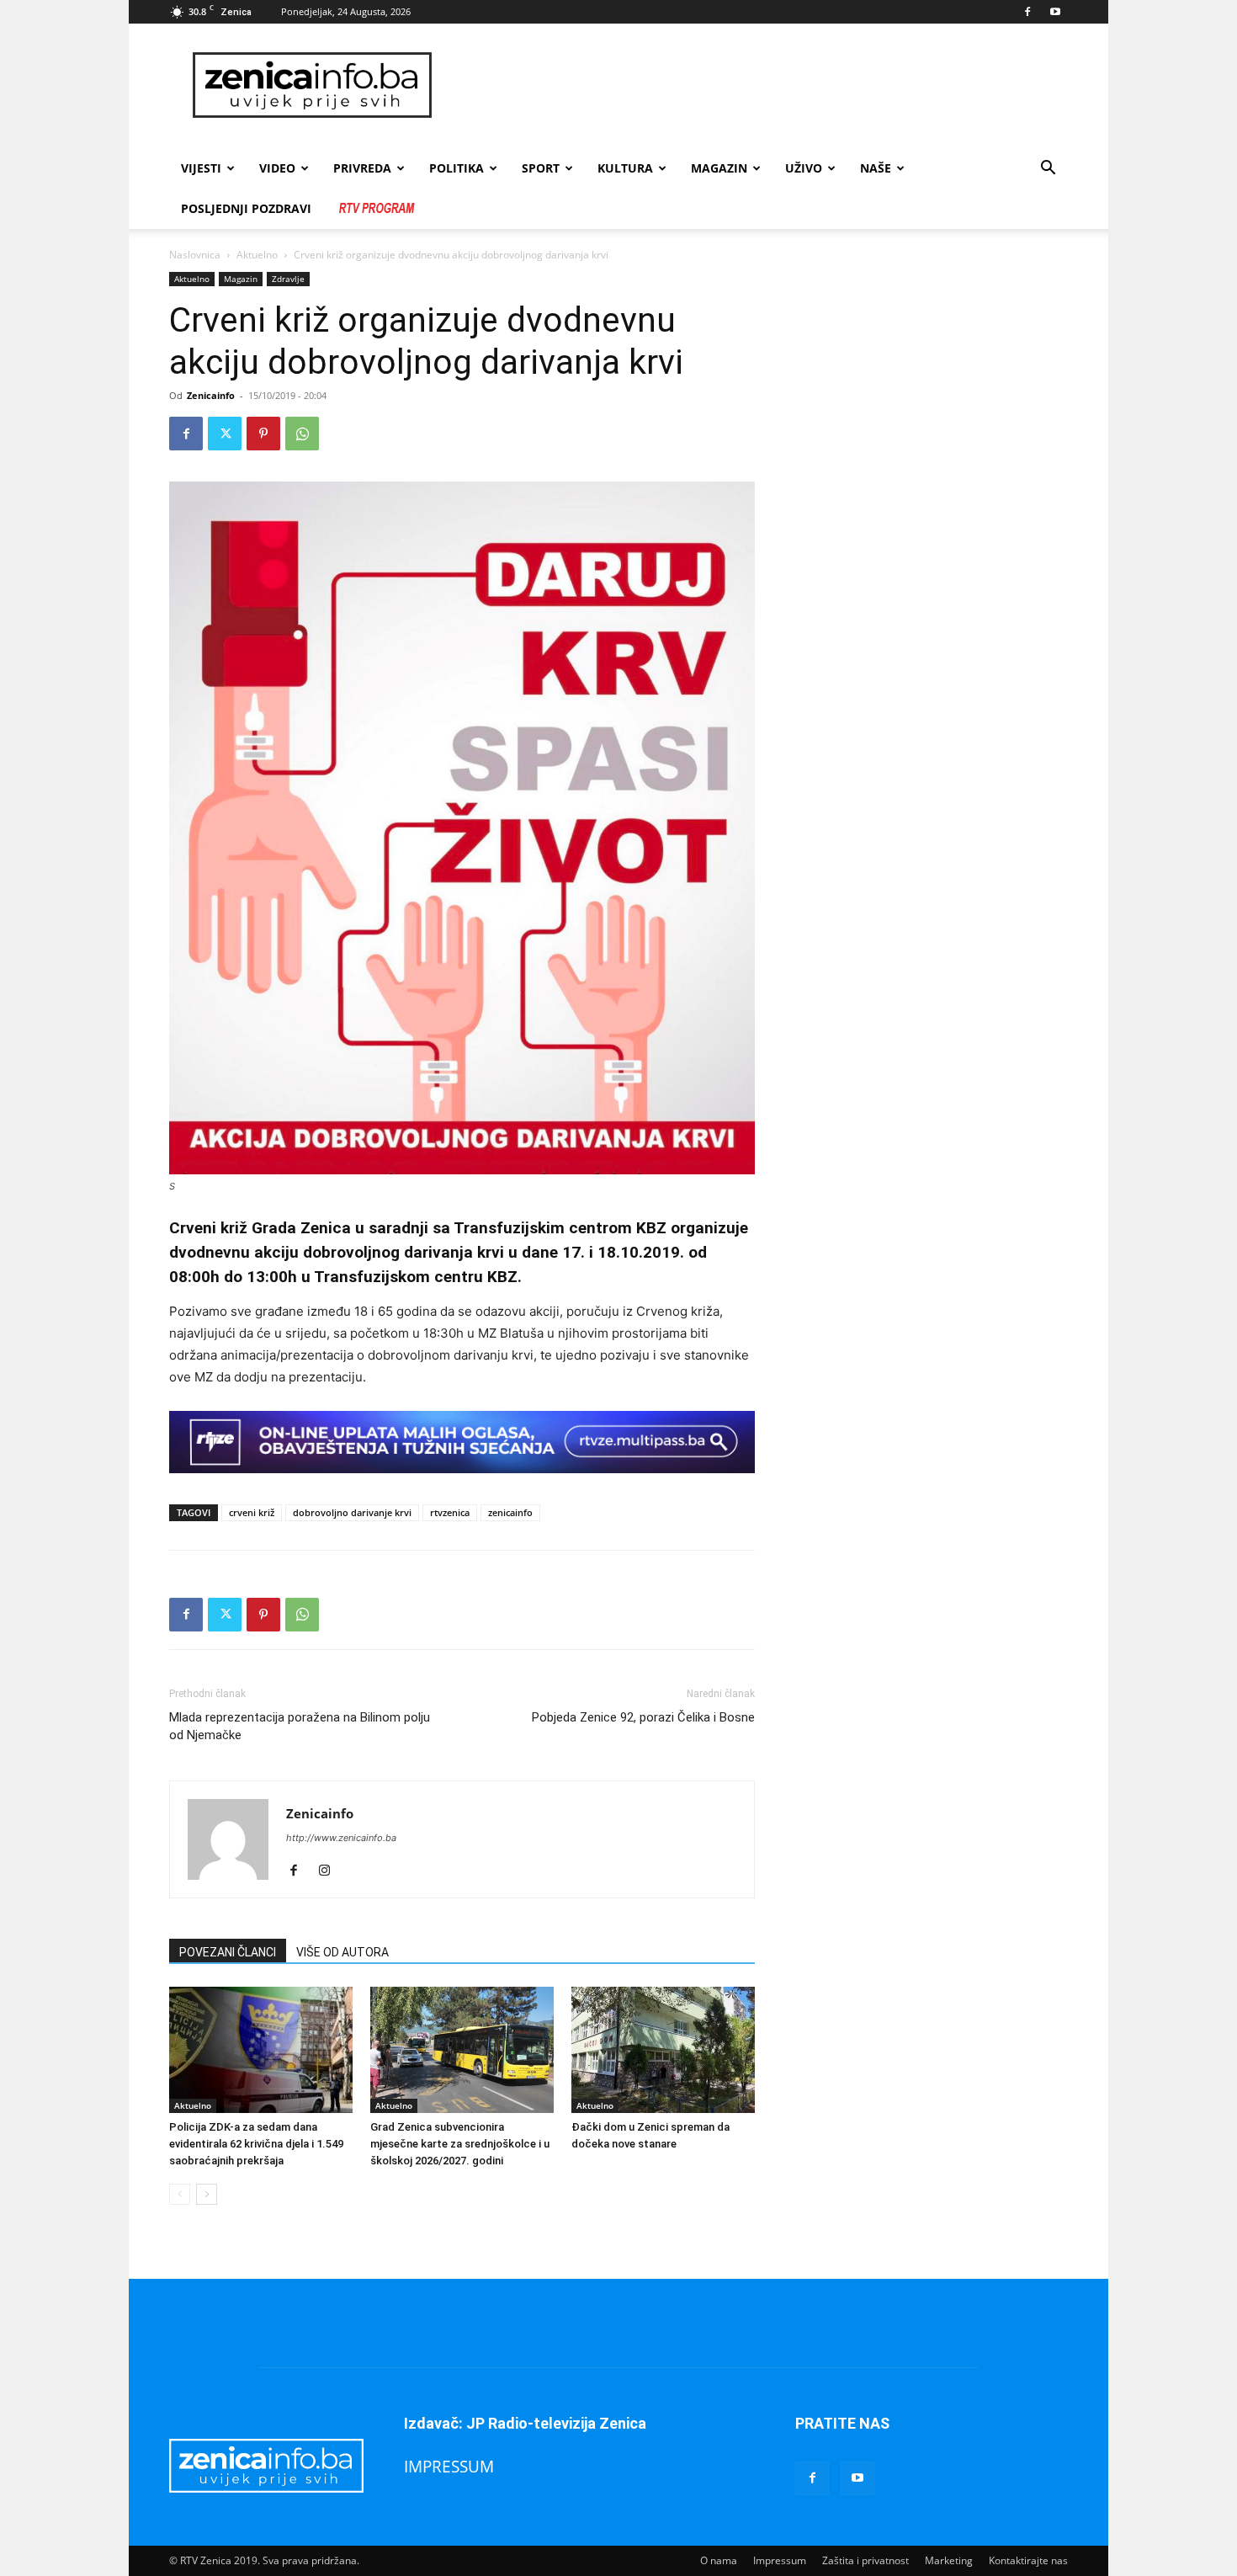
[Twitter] (225, 434)
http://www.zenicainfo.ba (341, 1838)
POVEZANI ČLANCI (228, 1952)
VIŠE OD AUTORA (342, 1952)
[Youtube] (1055, 12)
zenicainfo (510, 1512)
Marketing (949, 2560)
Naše (876, 168)
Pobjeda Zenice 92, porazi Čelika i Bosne (643, 1717)
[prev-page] (180, 2194)
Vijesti (201, 168)
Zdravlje (288, 279)
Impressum (780, 2560)
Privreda (362, 168)
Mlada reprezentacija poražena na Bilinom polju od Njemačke (300, 1726)
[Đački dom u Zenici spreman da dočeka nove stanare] (663, 2050)
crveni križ (252, 1512)
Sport (541, 168)
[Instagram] (330, 1871)
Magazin (719, 168)
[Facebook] (1027, 12)
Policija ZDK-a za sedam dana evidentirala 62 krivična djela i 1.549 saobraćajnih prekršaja (256, 2144)
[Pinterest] (263, 434)
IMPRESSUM (449, 2466)
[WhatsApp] (302, 434)
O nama (719, 2560)
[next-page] (207, 2194)
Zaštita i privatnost (865, 2560)
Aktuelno (257, 255)
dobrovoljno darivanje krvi (352, 1512)
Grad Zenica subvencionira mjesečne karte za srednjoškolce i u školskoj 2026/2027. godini (460, 2144)
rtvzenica (450, 1512)
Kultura (625, 168)
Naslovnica (195, 255)
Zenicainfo (211, 395)
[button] (1048, 170)
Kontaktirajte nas (1028, 2560)
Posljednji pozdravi (246, 208)
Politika (457, 168)
